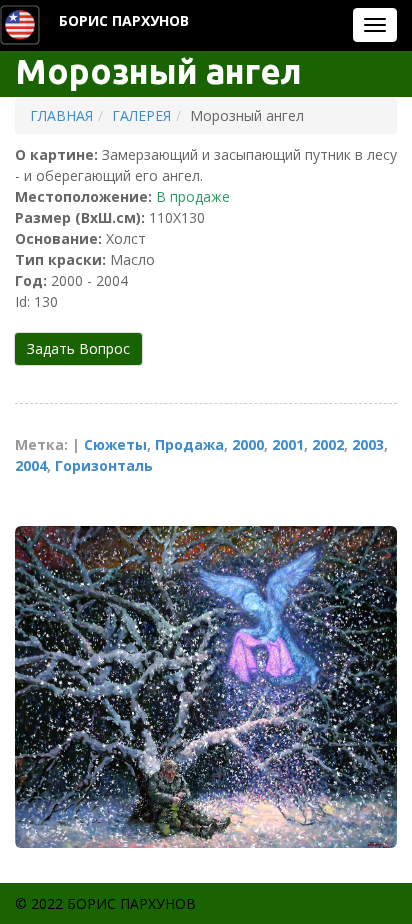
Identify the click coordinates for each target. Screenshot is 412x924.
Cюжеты (115, 444)
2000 (248, 444)
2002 (328, 444)
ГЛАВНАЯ (61, 115)
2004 (31, 465)
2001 (288, 444)
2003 (368, 444)
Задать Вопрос (78, 348)
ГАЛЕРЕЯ (141, 115)
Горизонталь (104, 465)
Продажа (189, 444)
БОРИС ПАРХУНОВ (124, 20)
